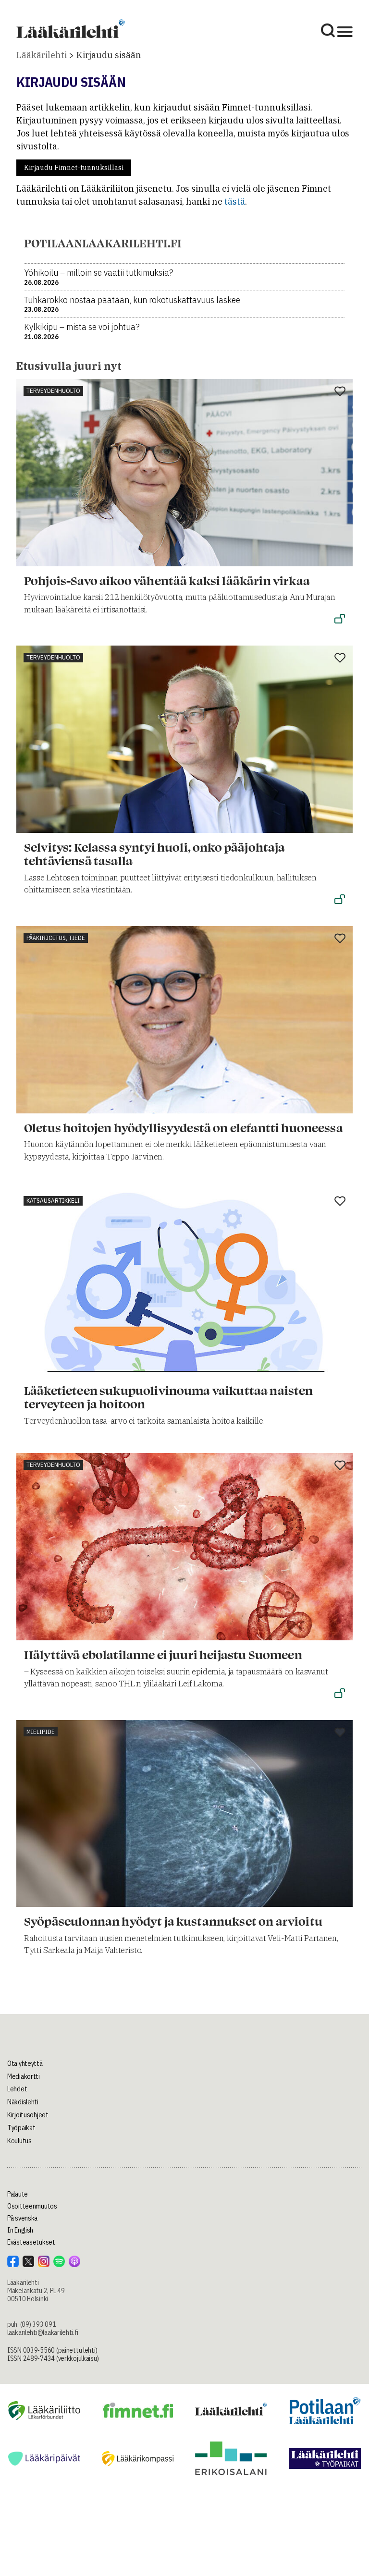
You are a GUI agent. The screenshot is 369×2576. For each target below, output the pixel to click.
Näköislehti (23, 2102)
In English (20, 2230)
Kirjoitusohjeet (28, 2115)
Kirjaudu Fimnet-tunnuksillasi (74, 168)
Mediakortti (24, 2076)
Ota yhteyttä (25, 2063)
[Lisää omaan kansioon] (340, 392)
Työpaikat (21, 2128)
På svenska (22, 2218)
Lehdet (17, 2089)
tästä (235, 201)
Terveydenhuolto (53, 391)
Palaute (18, 2194)
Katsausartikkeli (53, 1201)
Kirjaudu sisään (109, 55)
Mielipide (41, 1732)
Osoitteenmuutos (32, 2206)
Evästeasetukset (31, 2242)
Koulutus (19, 2141)
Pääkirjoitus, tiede (56, 938)
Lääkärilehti (42, 55)
